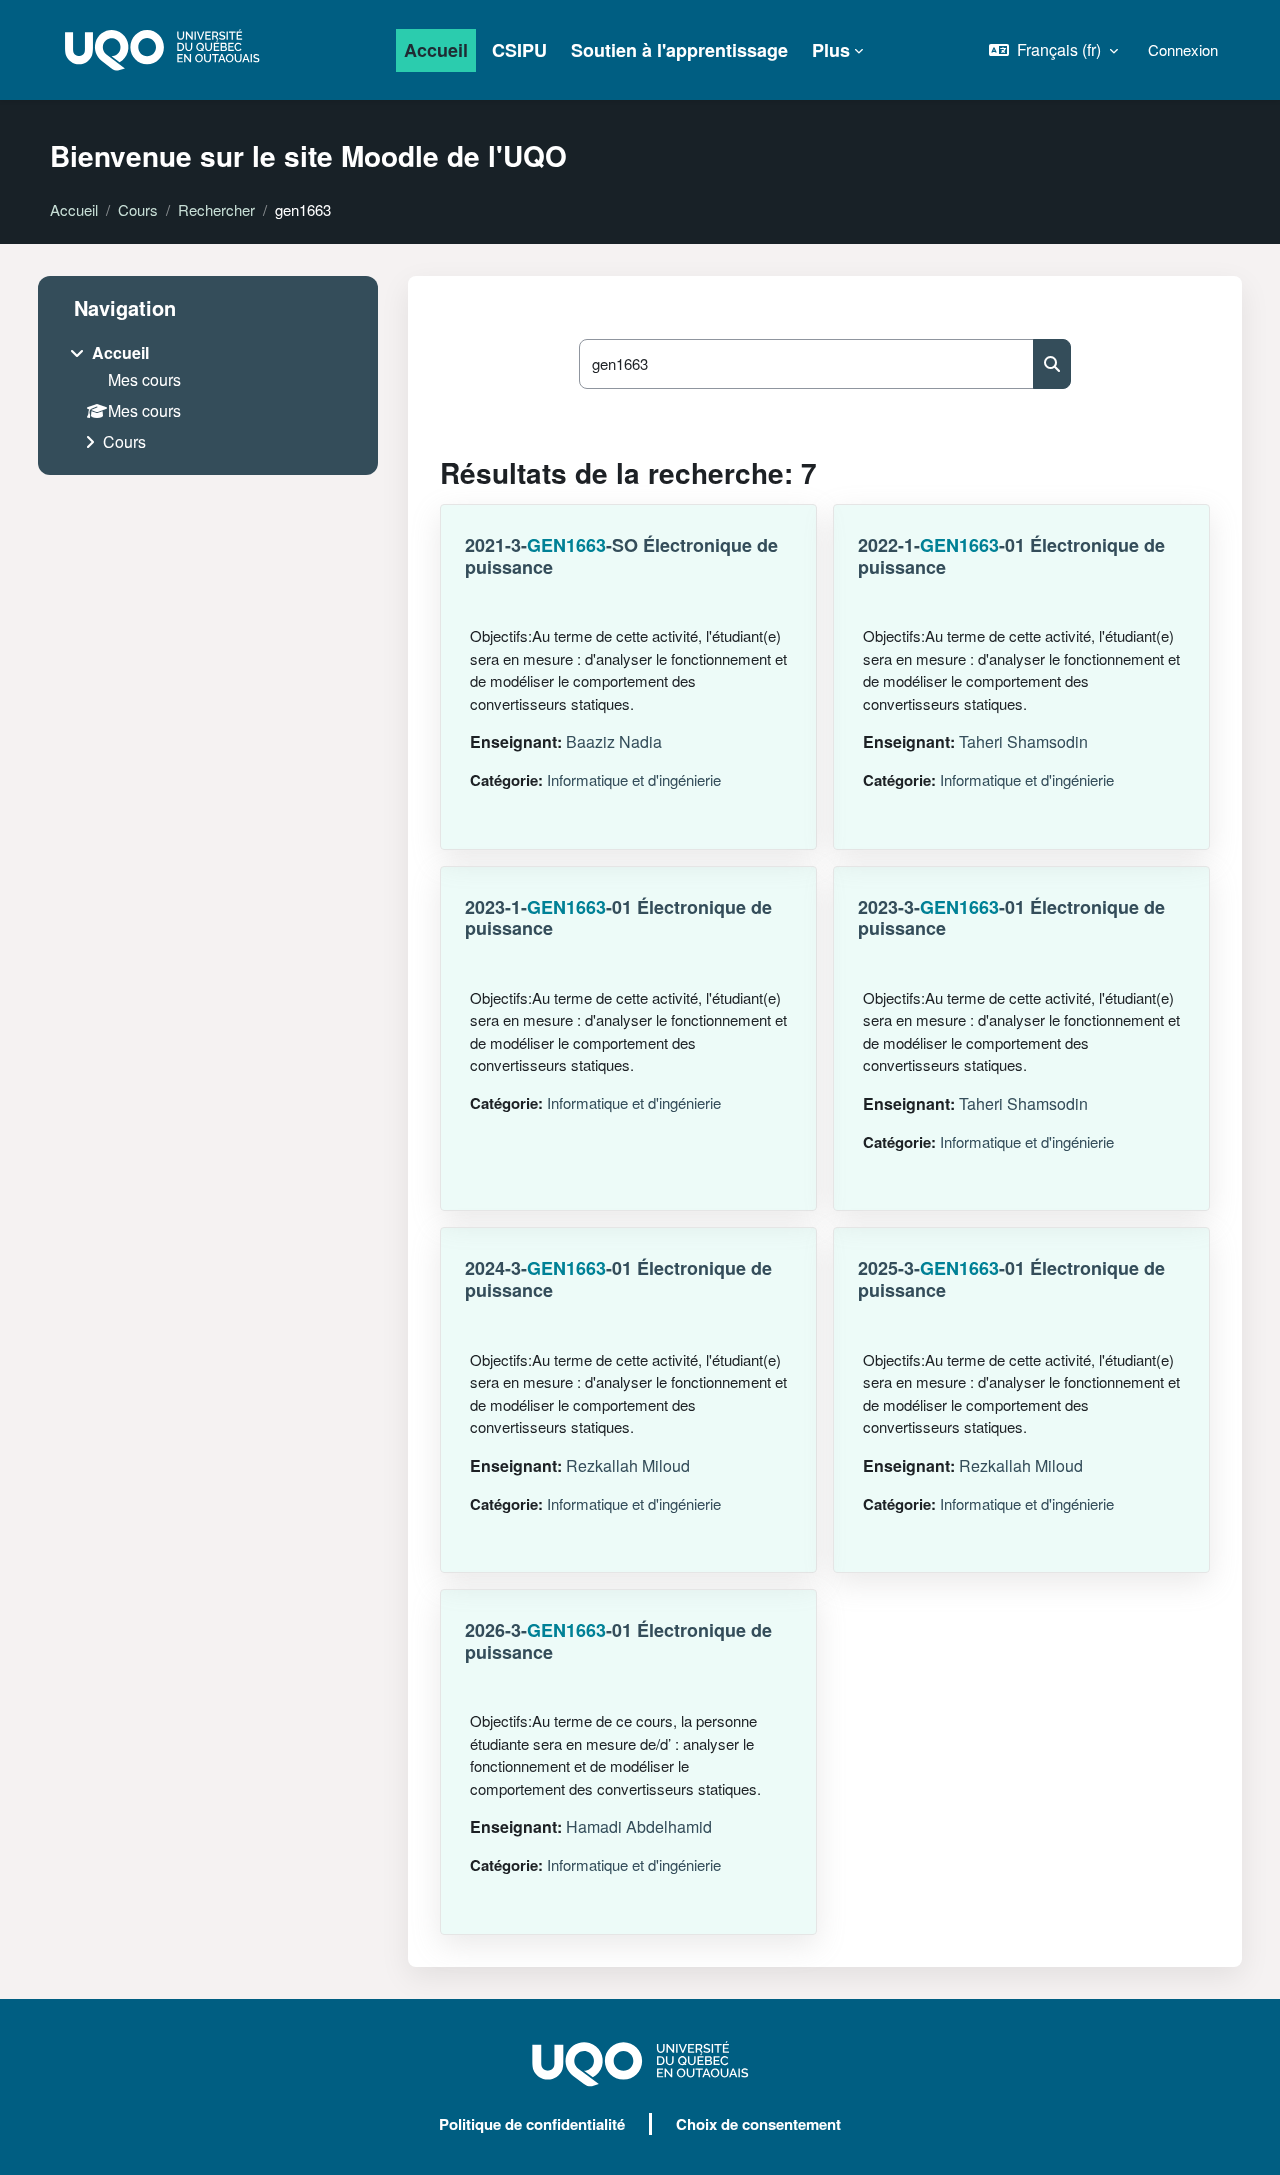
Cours (138, 209)
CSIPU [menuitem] (519, 50)
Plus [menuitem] (831, 50)
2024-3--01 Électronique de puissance (618, 1279)
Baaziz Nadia (614, 741)
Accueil (74, 209)
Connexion (1183, 49)
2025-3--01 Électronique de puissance (1011, 1279)
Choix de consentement (758, 2124)
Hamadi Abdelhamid (639, 1826)
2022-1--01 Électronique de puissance (1011, 556)
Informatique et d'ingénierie (634, 779)
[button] (1053, 50)
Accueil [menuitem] (436, 50)
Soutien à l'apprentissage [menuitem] (679, 50)
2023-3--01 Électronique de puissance (1011, 918)
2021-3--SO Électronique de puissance (621, 556)
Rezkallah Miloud (628, 1465)
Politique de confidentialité (532, 2124)
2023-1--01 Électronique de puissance (618, 918)
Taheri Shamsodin (1023, 741)
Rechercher (216, 209)
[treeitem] (208, 399)
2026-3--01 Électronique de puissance (618, 1641)
